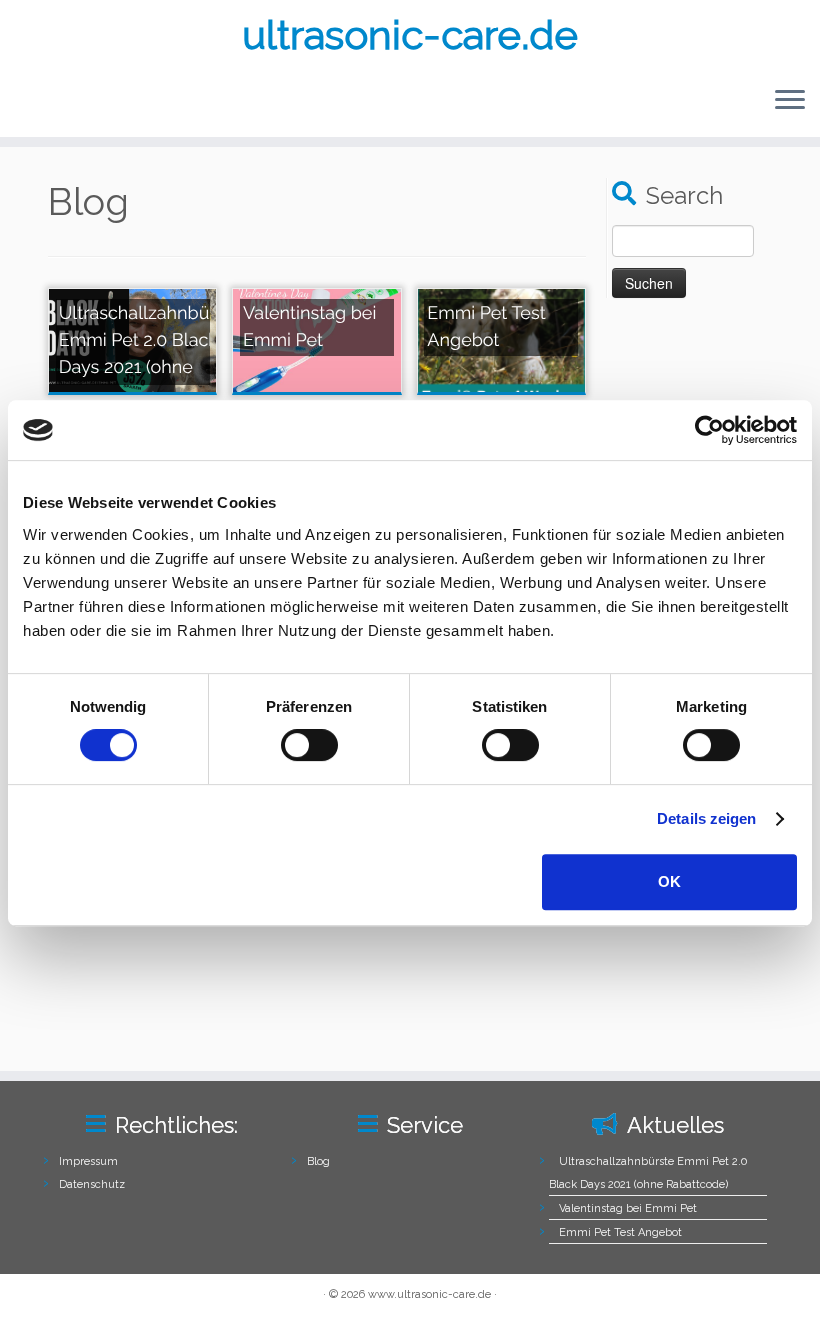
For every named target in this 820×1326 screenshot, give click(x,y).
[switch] (309, 745)
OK (669, 881)
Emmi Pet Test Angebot (620, 1232)
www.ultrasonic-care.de (429, 1294)
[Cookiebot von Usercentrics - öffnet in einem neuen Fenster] (709, 430)
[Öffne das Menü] (790, 101)
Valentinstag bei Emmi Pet (628, 1208)
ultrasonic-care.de (410, 34)
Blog (318, 1161)
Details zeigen (706, 818)
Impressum (88, 1161)
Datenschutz (92, 1184)
